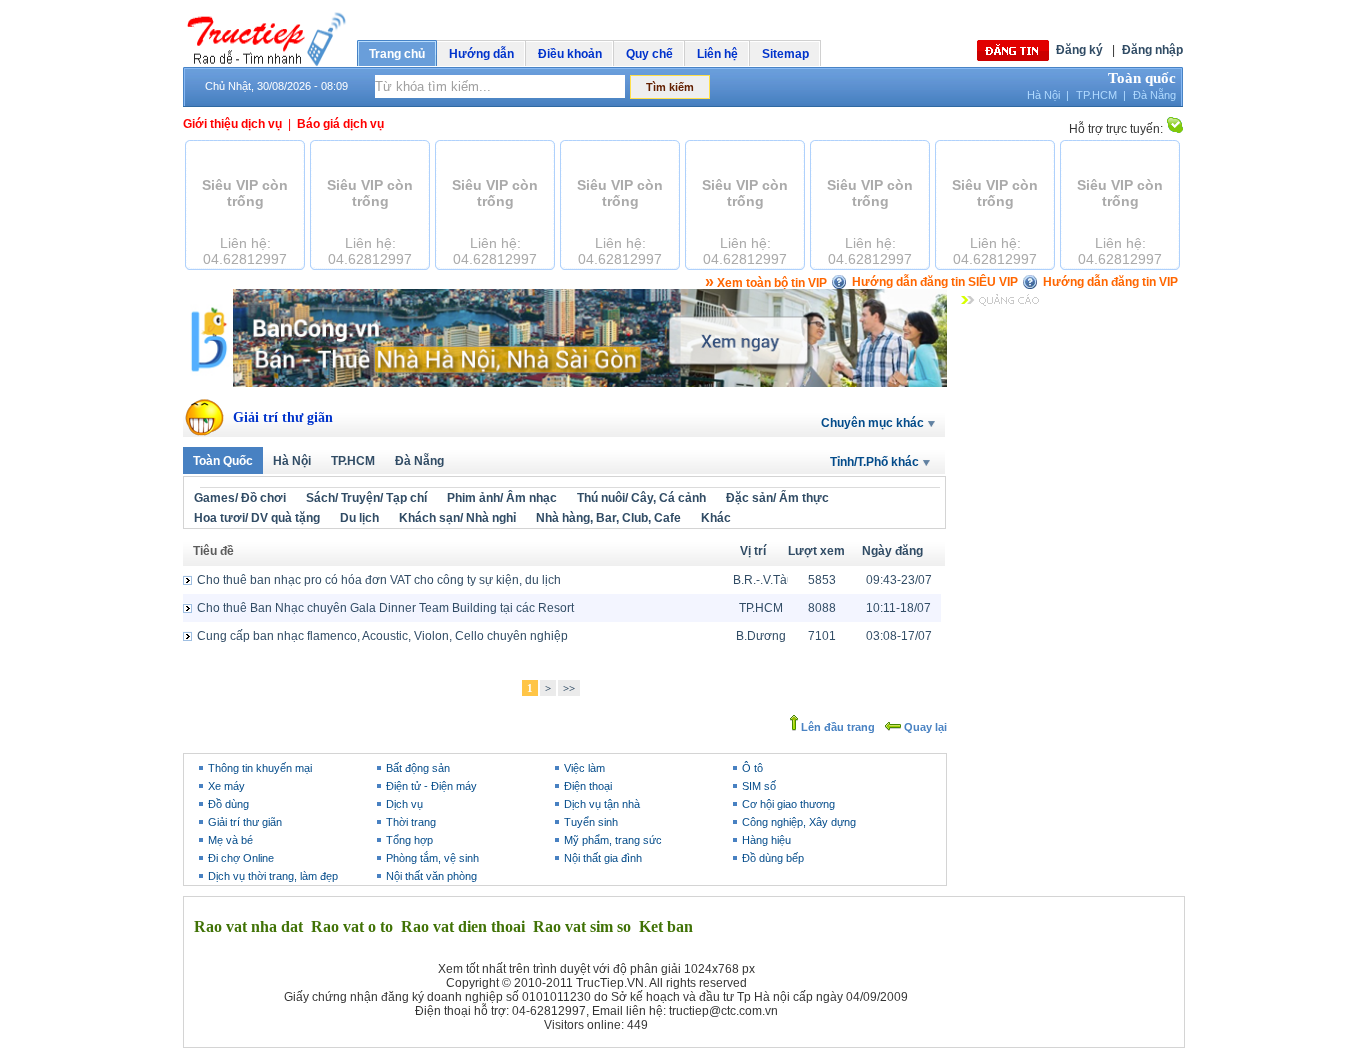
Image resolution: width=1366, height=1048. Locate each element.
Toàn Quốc (223, 461)
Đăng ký (1079, 50)
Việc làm (584, 768)
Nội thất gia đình (603, 858)
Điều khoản (570, 54)
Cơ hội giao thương (788, 804)
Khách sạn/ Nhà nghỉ (457, 518)
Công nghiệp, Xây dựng (799, 822)
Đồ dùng (228, 804)
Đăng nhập (1152, 50)
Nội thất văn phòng (431, 876)
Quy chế (649, 54)
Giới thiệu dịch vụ (232, 124)
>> (569, 688)
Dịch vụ (404, 804)
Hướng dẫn (481, 54)
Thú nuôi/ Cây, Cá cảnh (641, 498)
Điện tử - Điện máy (431, 786)
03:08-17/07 (899, 636)
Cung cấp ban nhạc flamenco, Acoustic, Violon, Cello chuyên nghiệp (382, 636)
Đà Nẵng (1154, 95)
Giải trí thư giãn (283, 417)
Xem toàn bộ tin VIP (766, 283)
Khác (716, 518)
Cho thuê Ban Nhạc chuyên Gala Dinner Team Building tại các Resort (385, 608)
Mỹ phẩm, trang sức (613, 840)
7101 (822, 636)
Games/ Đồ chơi (240, 498)
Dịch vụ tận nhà (602, 804)
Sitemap (785, 54)
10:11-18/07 (898, 608)
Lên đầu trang (836, 727)
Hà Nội (1043, 95)
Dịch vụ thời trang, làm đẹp (273, 876)
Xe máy (226, 786)
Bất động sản (418, 768)
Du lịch (359, 518)
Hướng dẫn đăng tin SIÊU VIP (935, 282)
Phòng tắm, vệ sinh (432, 858)
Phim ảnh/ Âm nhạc (502, 498)
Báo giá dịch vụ (340, 124)
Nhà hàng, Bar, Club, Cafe (608, 518)
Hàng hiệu (766, 840)
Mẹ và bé (230, 840)
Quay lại (924, 727)
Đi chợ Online (241, 858)
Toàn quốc (1142, 78)
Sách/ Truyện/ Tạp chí (366, 498)
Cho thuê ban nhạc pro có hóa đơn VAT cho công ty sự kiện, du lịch (379, 580)
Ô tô (752, 768)
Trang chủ (397, 54)
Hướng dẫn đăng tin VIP (1110, 282)
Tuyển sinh (591, 822)
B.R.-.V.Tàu (760, 580)
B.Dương (761, 636)
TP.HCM (1096, 95)
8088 (822, 608)
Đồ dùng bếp (773, 858)
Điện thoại (588, 786)
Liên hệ (717, 54)
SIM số (759, 786)
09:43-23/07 (899, 580)
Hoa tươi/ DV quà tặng (257, 518)
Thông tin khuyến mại (260, 768)
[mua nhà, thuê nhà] (565, 383)
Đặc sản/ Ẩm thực (777, 498)
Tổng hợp (409, 840)
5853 (822, 580)
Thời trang (411, 822)
